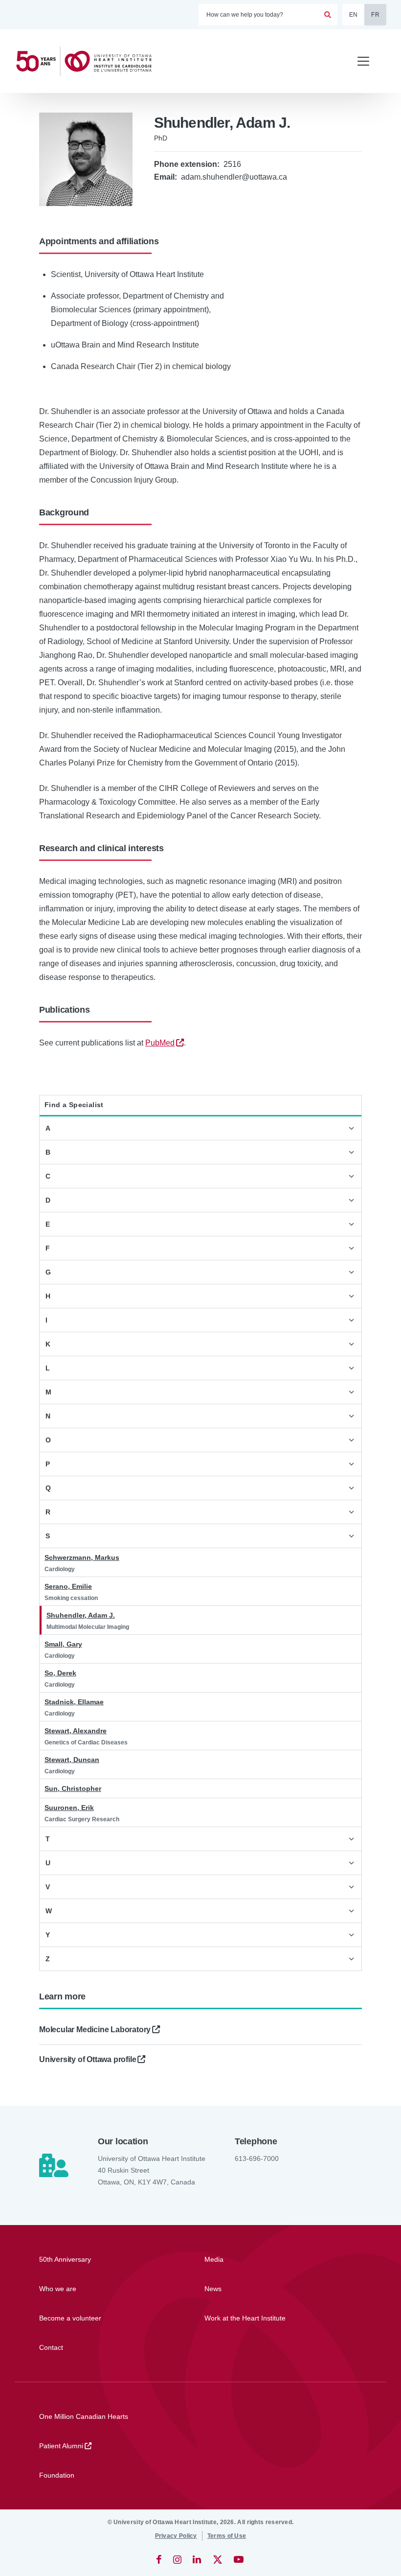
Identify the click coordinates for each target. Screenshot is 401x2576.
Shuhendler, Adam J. (81, 1615)
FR (375, 15)
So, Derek (60, 1673)
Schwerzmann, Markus (82, 1557)
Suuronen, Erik (69, 1808)
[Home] (88, 61)
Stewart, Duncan (72, 1760)
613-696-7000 (257, 2158)
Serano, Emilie (68, 1586)
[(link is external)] (160, 2559)
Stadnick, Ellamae (74, 1702)
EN (354, 15)
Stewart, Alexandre (76, 1731)
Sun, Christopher (73, 1788)
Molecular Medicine (95, 2030)
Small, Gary (63, 1644)
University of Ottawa (88, 2059)
